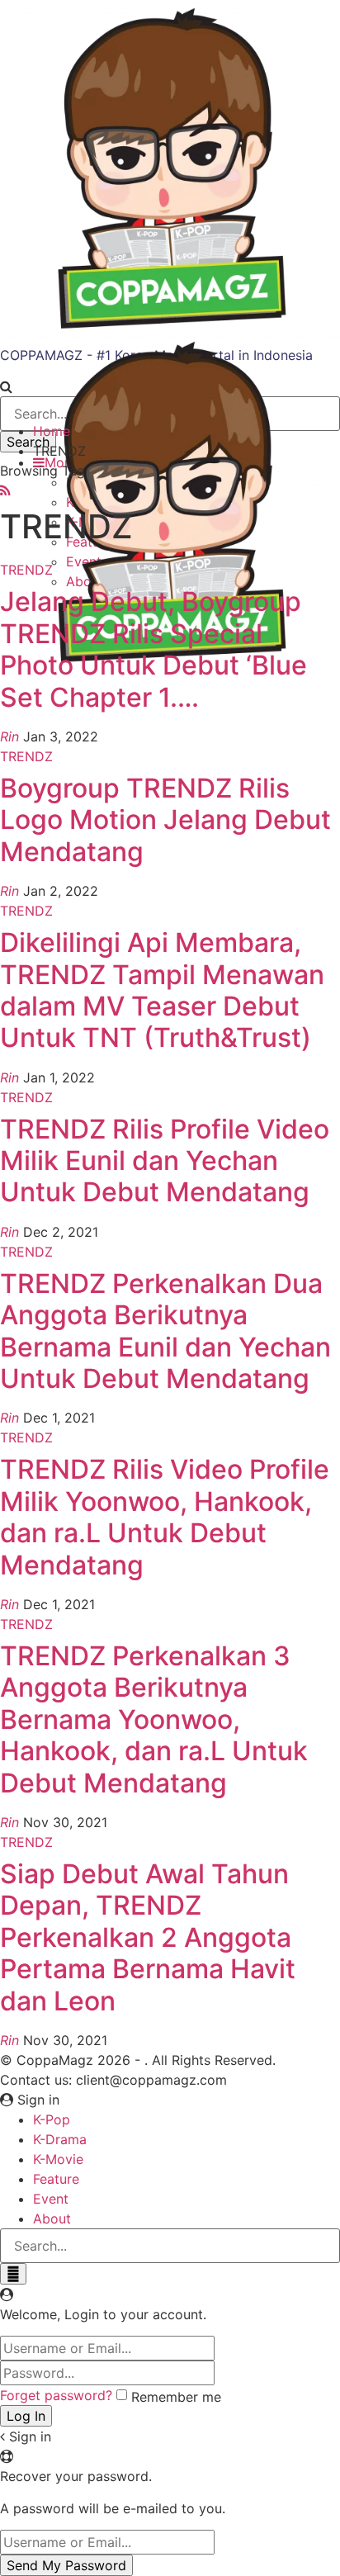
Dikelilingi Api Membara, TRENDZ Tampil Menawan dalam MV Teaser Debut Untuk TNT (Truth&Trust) (162, 990)
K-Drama (60, 2139)
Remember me (176, 2397)
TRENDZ (26, 570)
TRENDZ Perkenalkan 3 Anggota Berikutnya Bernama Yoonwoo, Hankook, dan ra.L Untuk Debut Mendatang (154, 1719)
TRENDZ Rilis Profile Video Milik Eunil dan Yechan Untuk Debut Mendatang (165, 1161)
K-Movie (58, 2159)
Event (51, 2199)
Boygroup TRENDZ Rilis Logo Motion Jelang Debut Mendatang (165, 820)
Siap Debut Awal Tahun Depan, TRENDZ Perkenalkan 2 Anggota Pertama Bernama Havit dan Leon (148, 1937)
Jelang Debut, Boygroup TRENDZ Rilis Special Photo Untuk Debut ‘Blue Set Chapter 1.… (153, 649)
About (52, 2218)
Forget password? (56, 2395)
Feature (56, 2179)
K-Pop (52, 2119)
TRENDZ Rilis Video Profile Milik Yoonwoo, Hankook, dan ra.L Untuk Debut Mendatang (165, 1517)
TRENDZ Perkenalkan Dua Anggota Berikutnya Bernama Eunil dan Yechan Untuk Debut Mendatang (165, 1331)
